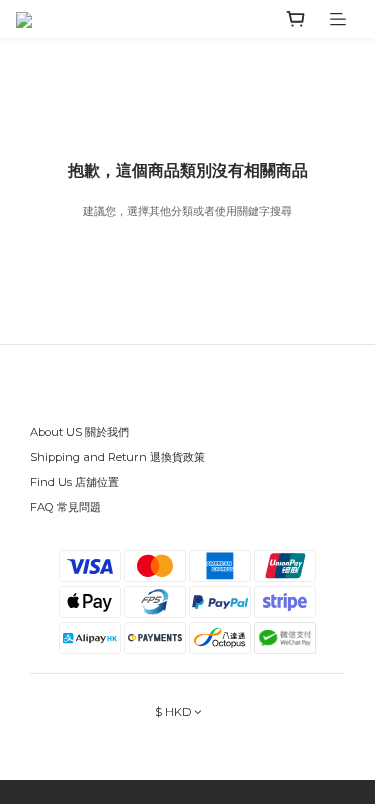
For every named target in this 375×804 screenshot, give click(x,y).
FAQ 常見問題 (65, 507)
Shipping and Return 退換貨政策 (117, 457)
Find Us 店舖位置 (74, 482)
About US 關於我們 (79, 432)
